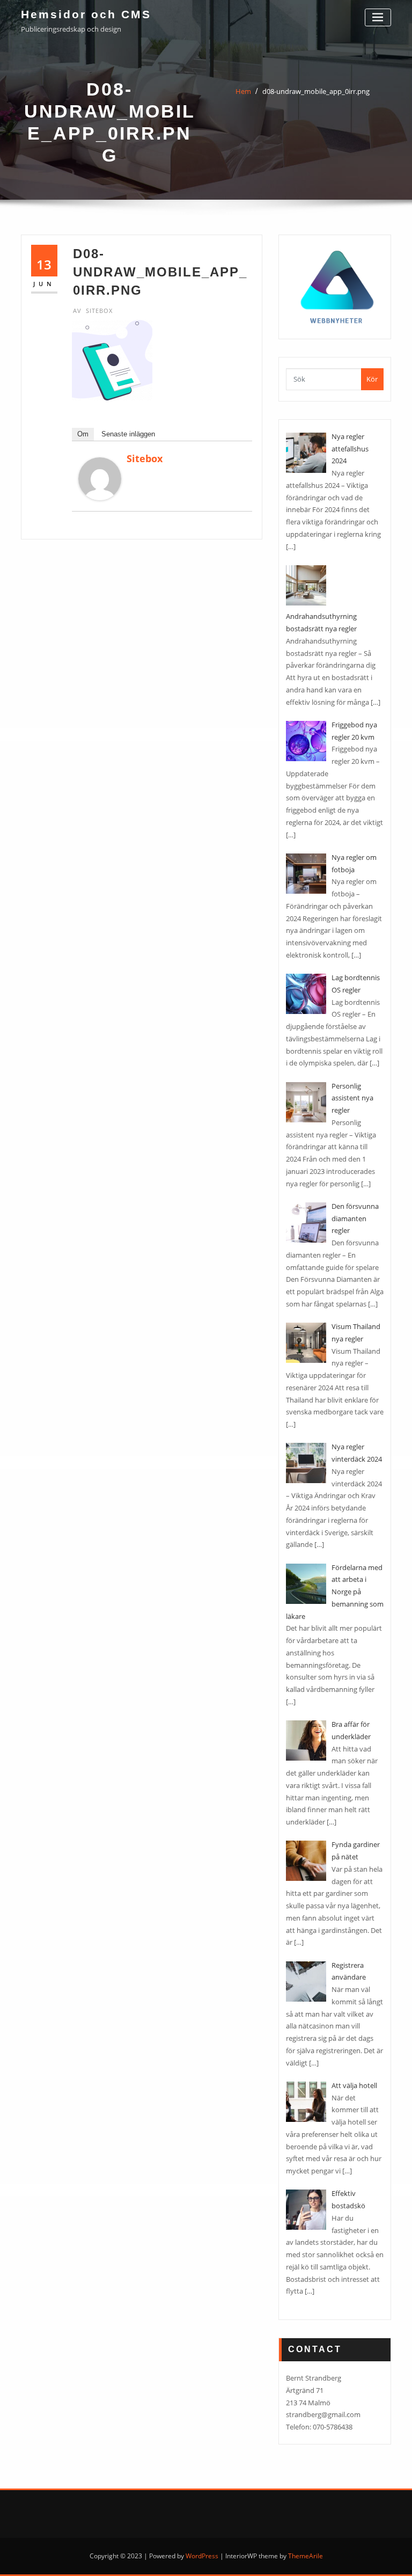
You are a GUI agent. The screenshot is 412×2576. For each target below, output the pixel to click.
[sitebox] (100, 479)
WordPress (202, 2556)
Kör (372, 379)
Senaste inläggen (128, 434)
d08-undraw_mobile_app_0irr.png (316, 91)
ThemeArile (306, 2556)
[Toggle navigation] (378, 17)
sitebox (93, 311)
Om (83, 434)
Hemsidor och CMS (86, 14)
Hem (243, 91)
